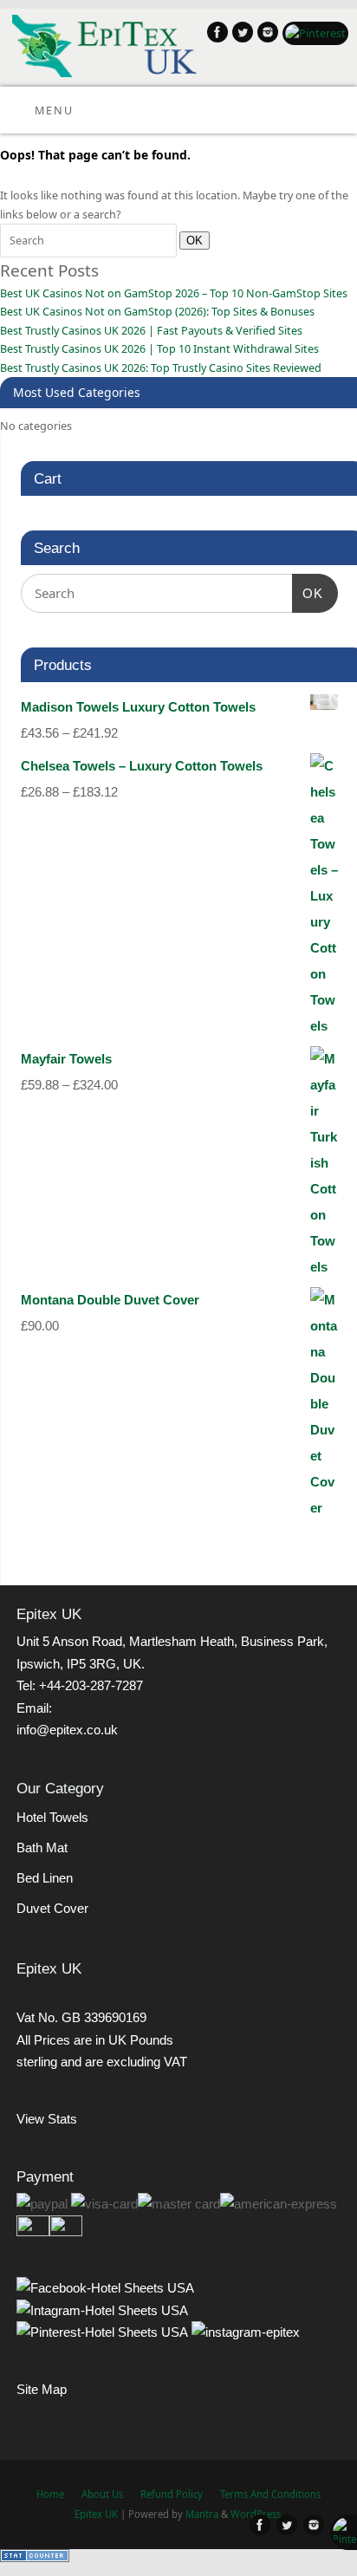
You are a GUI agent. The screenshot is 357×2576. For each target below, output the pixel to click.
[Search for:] (90, 241)
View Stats (47, 2119)
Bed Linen (45, 1878)
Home (50, 2494)
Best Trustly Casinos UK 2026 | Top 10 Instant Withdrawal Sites (159, 349)
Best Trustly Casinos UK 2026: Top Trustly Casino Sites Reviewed (161, 368)
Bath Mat (42, 1847)
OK (191, 240)
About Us (102, 2494)
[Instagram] (266, 35)
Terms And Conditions (270, 2494)
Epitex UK (96, 2514)
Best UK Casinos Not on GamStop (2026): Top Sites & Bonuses (157, 312)
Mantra (202, 2514)
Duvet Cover (52, 1908)
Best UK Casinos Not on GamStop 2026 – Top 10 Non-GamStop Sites (174, 293)
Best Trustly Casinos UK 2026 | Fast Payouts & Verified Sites (151, 331)
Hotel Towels (52, 1817)
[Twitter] (240, 35)
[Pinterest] (313, 33)
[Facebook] (215, 35)
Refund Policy (172, 2494)
